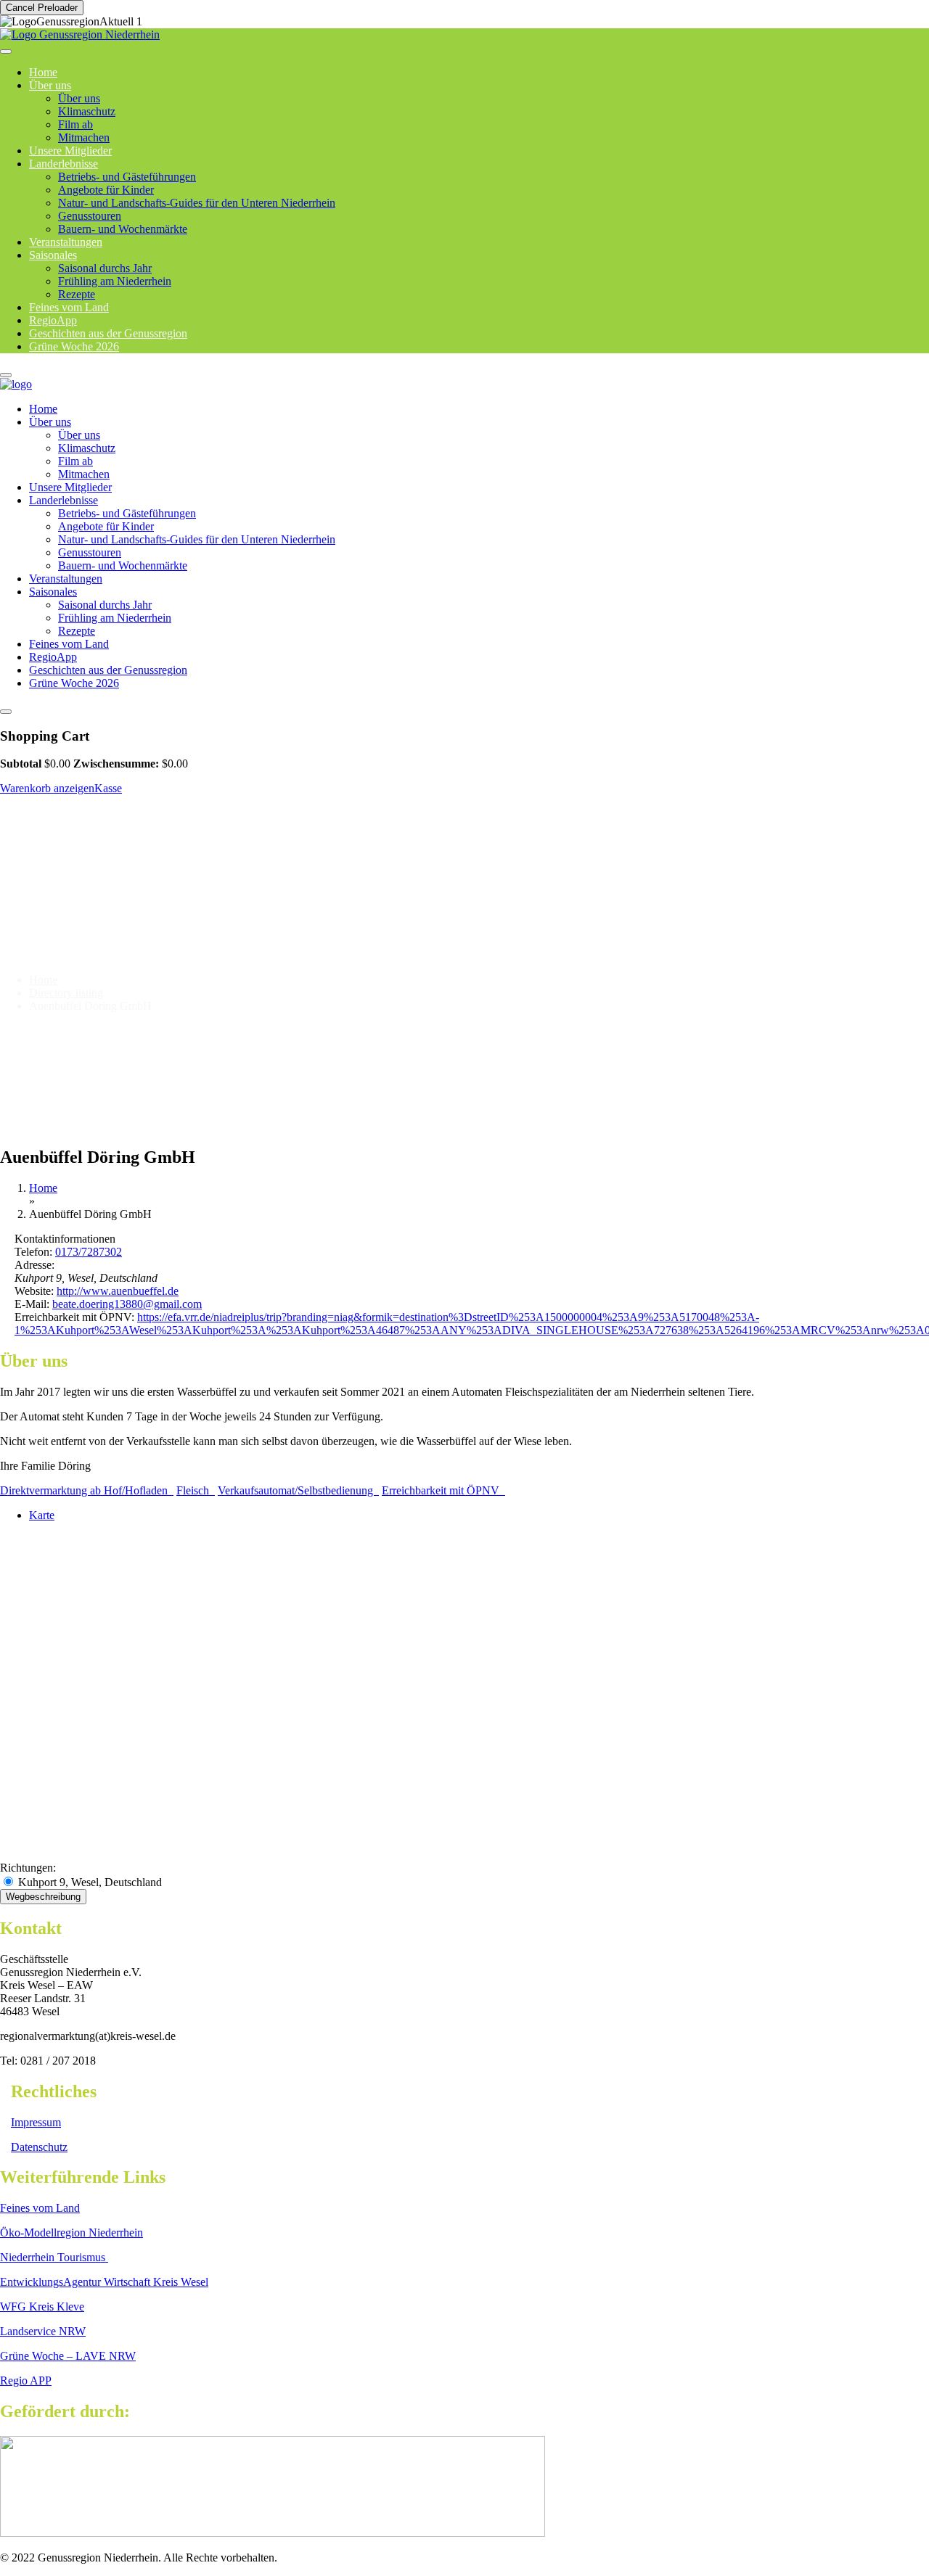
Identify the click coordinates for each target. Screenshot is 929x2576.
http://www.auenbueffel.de (118, 1291)
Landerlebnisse (64, 164)
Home (43, 409)
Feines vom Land (69, 644)
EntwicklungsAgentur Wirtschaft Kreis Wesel (104, 2282)
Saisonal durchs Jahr (105, 268)
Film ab (75, 124)
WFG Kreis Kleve (42, 2307)
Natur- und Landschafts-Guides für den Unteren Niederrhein (197, 203)
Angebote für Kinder (106, 190)
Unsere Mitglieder (70, 487)
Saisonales (53, 255)
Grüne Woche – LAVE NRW (68, 2356)
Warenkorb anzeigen (47, 788)
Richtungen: (28, 1868)
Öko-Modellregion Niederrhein (71, 2233)
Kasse (108, 788)
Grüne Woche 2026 (74, 346)
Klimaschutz (87, 111)
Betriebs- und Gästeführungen (127, 177)
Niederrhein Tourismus (54, 2257)
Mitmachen (84, 474)
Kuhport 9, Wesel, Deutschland (89, 1882)
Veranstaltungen (66, 579)
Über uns (50, 85)
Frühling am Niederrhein (115, 281)
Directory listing (66, 993)
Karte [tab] (42, 1515)
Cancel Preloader (42, 8)
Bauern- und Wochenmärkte (123, 229)
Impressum (36, 2122)
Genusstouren (90, 216)
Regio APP (26, 2380)
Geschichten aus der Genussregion (108, 670)
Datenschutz (39, 2147)
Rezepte (77, 631)
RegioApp (53, 657)
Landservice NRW (43, 2331)
